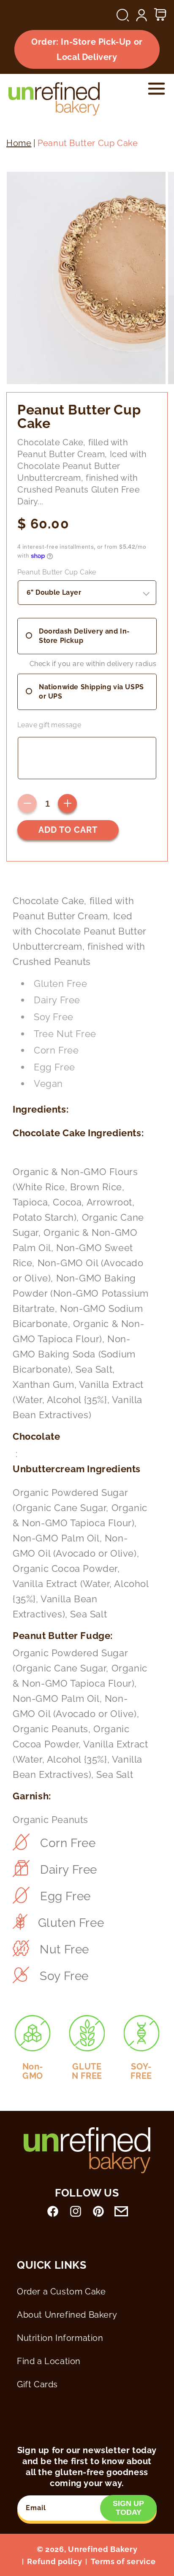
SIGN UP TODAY (128, 2508)
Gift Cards (37, 2384)
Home (19, 143)
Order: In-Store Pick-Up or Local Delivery (87, 49)
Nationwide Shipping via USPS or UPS (91, 692)
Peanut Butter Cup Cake (57, 572)
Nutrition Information (60, 2338)
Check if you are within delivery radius (93, 664)
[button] (123, 15)
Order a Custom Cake (61, 2292)
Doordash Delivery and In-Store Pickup (84, 636)
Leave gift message (49, 725)
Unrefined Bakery (103, 2549)
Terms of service (123, 2561)
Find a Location (49, 2361)
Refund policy (54, 2561)
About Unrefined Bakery (67, 2315)
